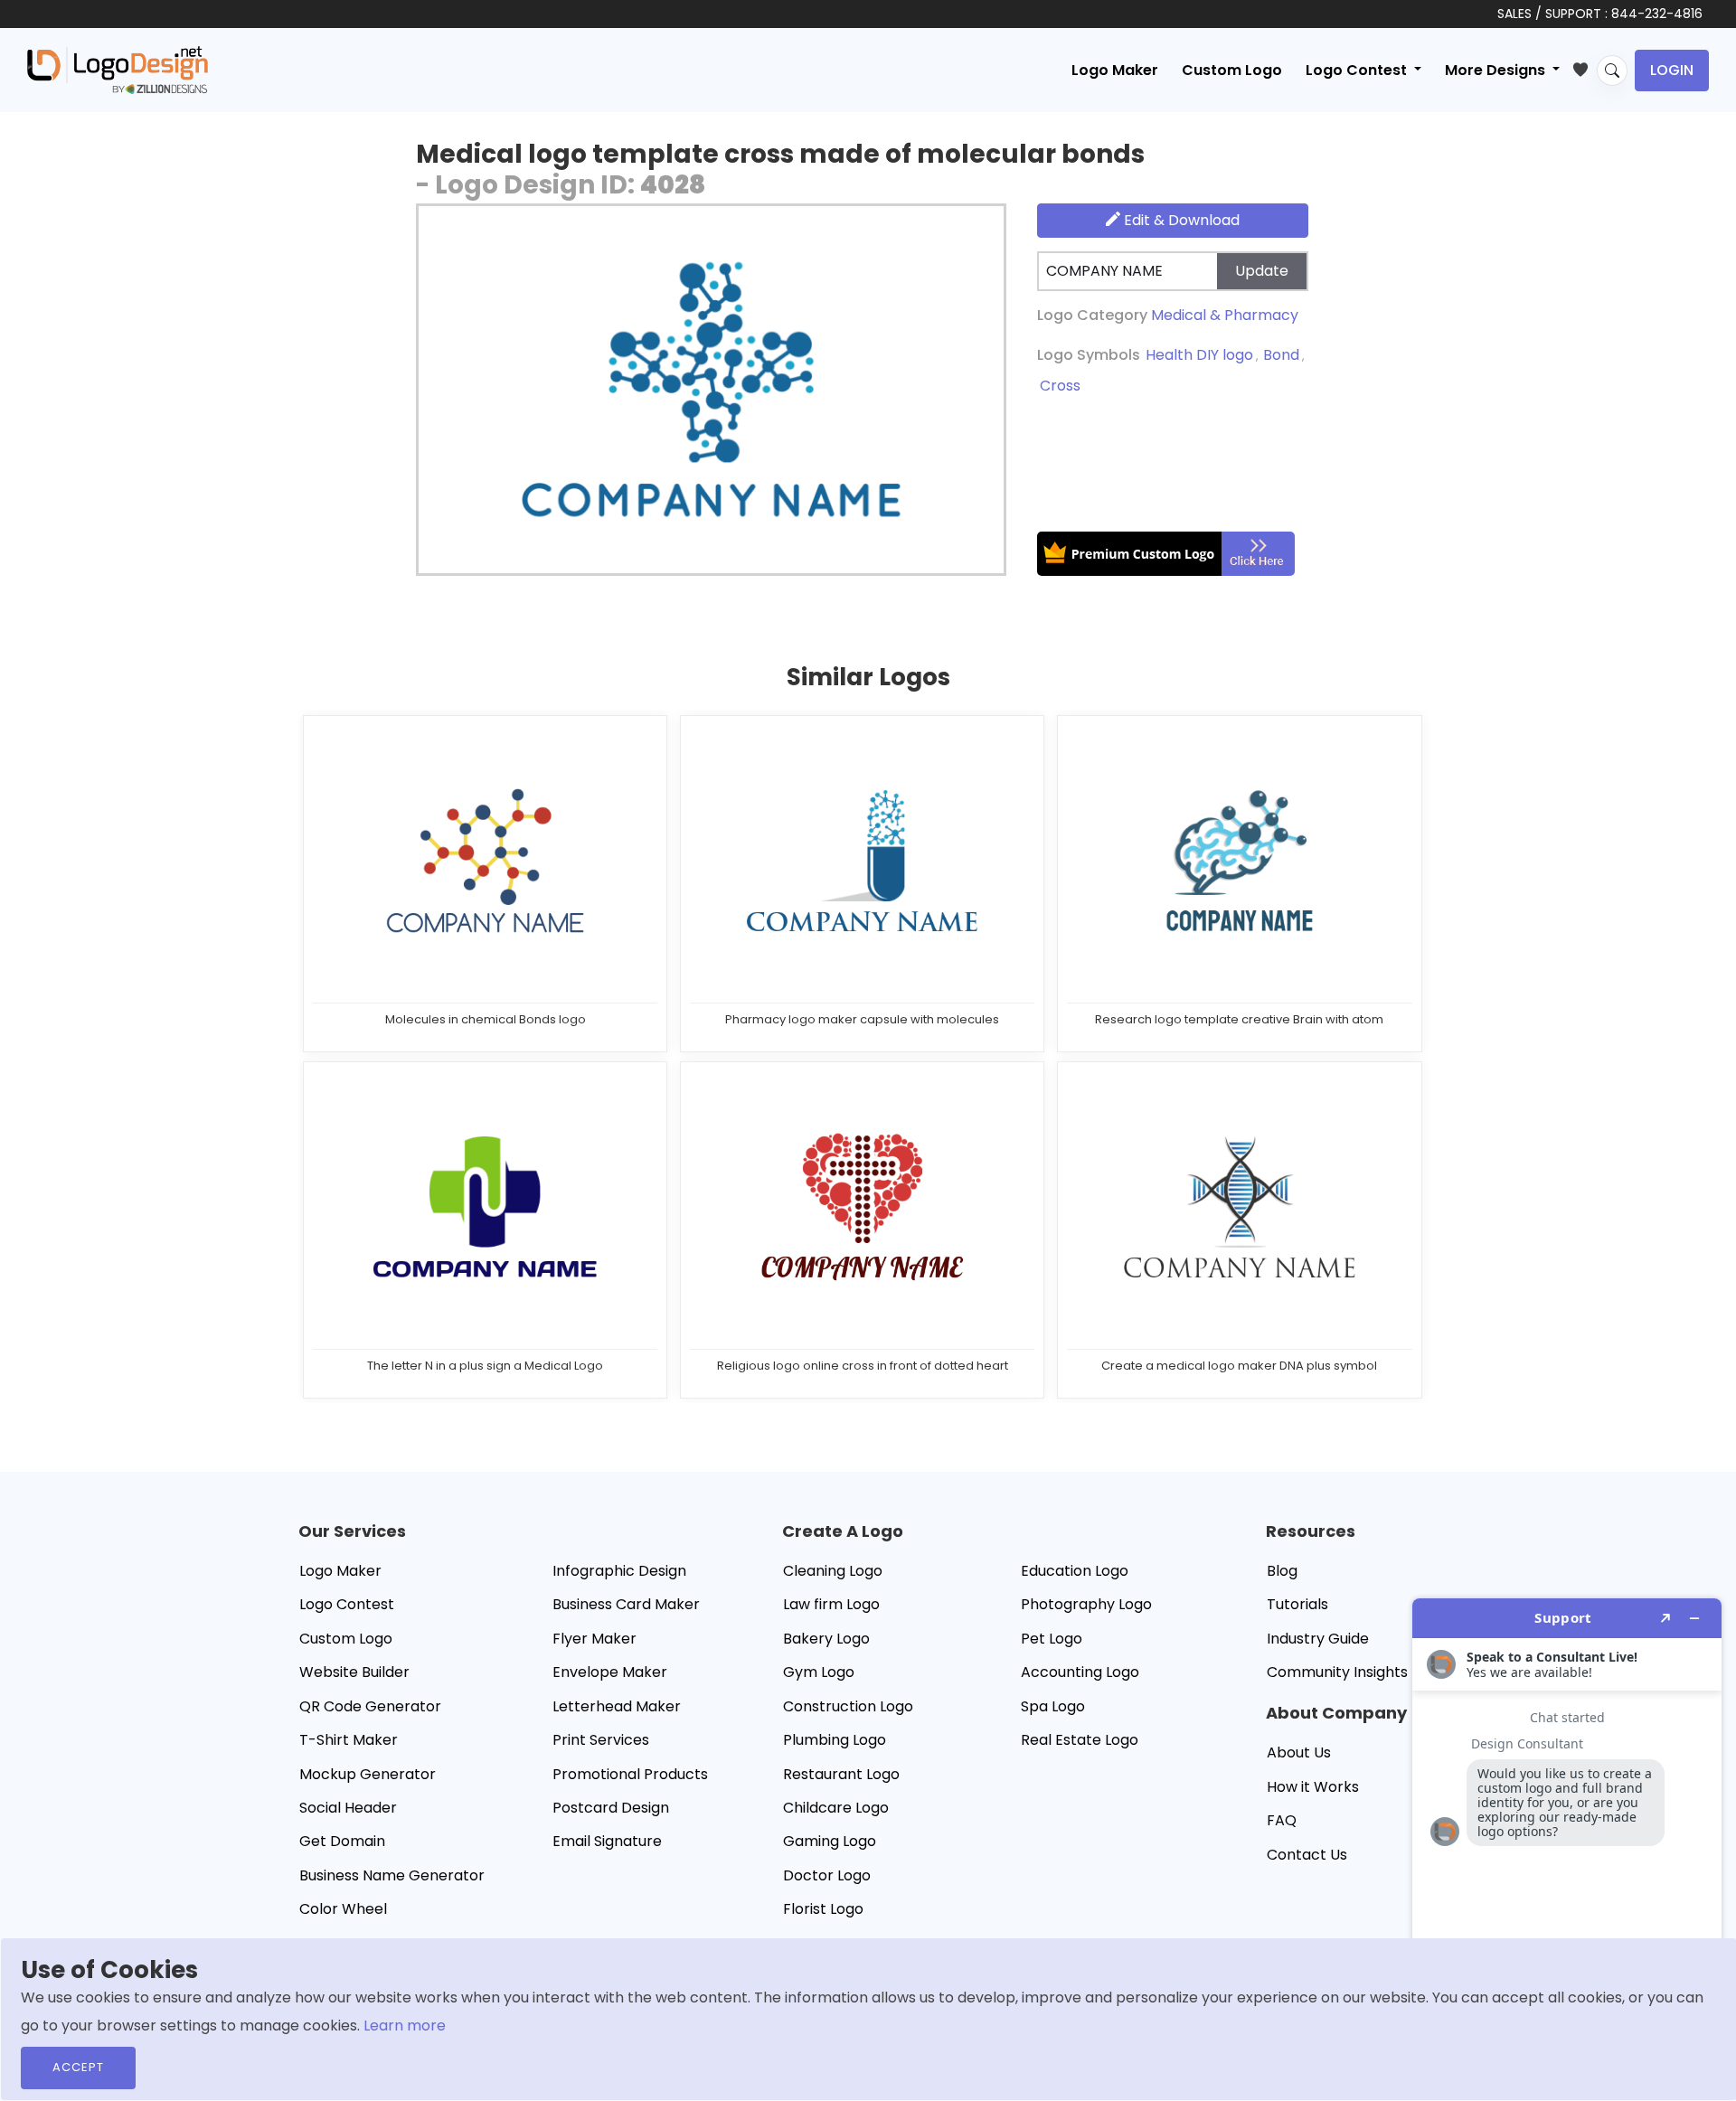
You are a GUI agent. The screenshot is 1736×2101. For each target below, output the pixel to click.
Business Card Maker (626, 1604)
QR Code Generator (370, 1706)
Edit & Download (1180, 220)
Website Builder (354, 1672)
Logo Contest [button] (1358, 70)
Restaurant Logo (841, 1774)
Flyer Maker (594, 1639)
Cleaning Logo (833, 1571)
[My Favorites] (1585, 66)
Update (1262, 271)
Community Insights (1337, 1672)
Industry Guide (1318, 1639)
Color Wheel (343, 1909)
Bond (1281, 355)
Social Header (348, 1808)
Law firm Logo (831, 1604)
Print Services (601, 1740)
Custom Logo (1232, 70)
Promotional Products (630, 1774)
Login (1672, 70)
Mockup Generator (368, 1774)
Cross (1060, 386)
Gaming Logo (830, 1841)
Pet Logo (1052, 1639)
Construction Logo (848, 1706)
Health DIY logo (1199, 355)
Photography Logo (1086, 1604)
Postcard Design (611, 1808)
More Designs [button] (1497, 70)
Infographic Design (619, 1571)
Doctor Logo (827, 1875)
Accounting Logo (1080, 1672)
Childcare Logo (836, 1808)
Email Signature (607, 1841)
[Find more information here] (1567, 1842)
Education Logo (1075, 1571)
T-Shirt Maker (349, 1740)
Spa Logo (1053, 1706)
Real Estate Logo (1080, 1740)
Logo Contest (347, 1604)
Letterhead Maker (617, 1706)
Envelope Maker (610, 1672)
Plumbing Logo (835, 1740)
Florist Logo (823, 1909)
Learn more (405, 2026)
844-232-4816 (1657, 14)
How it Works (1313, 1787)
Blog (1282, 1571)
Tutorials (1297, 1604)
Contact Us (1307, 1855)
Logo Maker (1115, 70)
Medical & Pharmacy (1225, 315)
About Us (1299, 1752)
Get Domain (342, 1841)
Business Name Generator (392, 1875)
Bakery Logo (826, 1639)
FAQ (1282, 1820)
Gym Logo (819, 1672)
